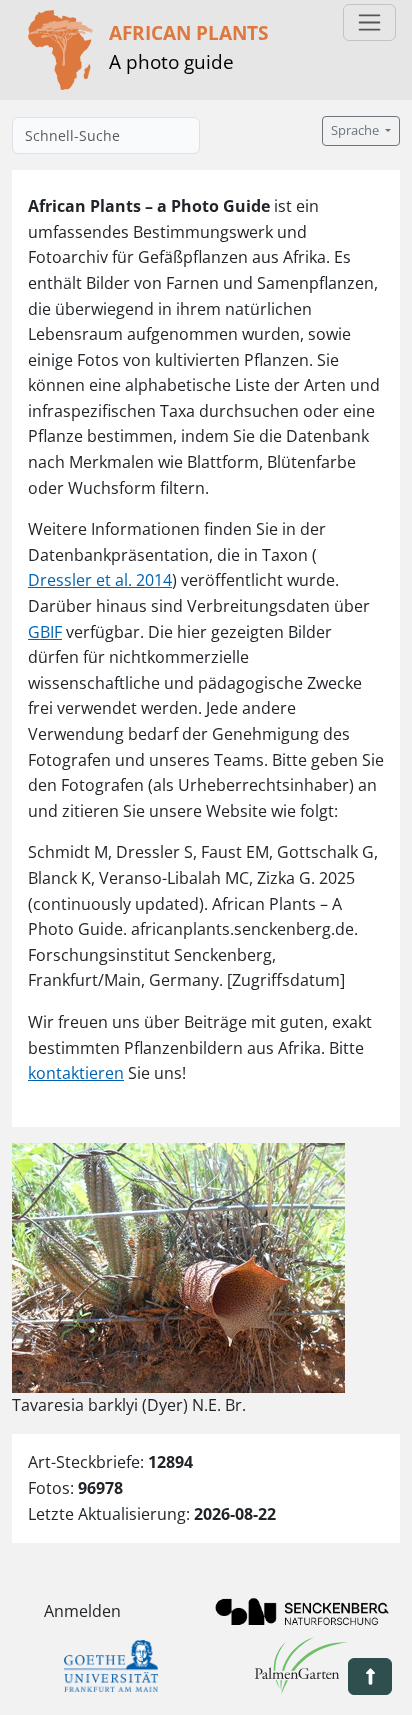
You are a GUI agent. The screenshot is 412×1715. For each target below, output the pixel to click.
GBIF (45, 632)
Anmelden (82, 1611)
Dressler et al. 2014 (100, 580)
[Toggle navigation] (369, 22)
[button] (370, 1676)
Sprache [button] (356, 130)
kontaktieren (76, 1073)
